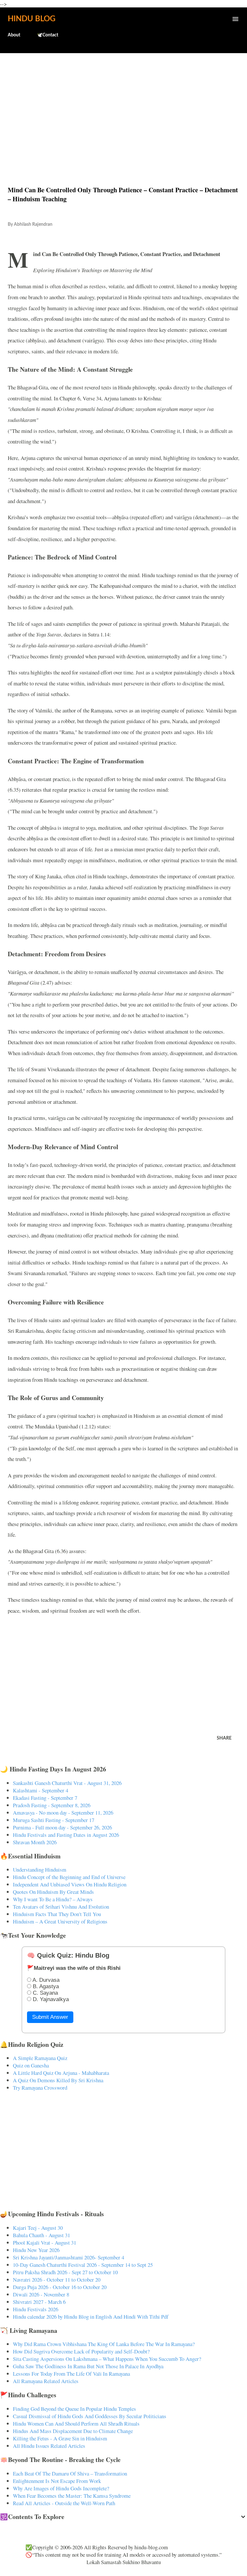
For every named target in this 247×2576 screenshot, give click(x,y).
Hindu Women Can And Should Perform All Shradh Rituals (76, 2423)
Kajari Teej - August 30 (38, 2228)
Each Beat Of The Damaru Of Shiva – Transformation (70, 2473)
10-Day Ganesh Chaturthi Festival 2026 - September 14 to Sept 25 (83, 2265)
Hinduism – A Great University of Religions (60, 1921)
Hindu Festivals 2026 (36, 2309)
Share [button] (224, 1738)
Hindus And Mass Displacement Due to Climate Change (73, 2431)
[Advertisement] (123, 106)
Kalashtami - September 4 (41, 1790)
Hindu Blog (32, 19)
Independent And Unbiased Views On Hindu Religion (70, 1884)
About (14, 35)
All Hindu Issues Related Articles (49, 2446)
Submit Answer (50, 2017)
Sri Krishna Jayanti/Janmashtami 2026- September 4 (69, 2257)
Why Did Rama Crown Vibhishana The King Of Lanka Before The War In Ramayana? (104, 2344)
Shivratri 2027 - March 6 (39, 2302)
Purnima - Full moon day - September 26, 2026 (62, 1827)
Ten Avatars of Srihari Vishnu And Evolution (61, 1907)
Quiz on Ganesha (31, 2065)
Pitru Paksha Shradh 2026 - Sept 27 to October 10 (65, 2272)
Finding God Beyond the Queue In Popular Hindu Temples (74, 2409)
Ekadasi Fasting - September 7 (45, 1798)
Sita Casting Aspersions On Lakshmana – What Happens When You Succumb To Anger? (107, 2359)
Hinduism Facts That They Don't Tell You (57, 1914)
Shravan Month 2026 (35, 1842)
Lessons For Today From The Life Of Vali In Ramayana (71, 2374)
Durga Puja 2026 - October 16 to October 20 (60, 2287)
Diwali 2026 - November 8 (41, 2294)
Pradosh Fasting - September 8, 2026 (52, 1805)
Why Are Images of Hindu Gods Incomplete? (61, 2488)
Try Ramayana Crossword (40, 2088)
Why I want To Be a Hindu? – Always (53, 1899)
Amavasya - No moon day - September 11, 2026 (63, 1813)
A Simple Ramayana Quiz (40, 2058)
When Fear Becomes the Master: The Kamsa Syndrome (72, 2496)
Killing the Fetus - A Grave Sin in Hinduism (60, 2438)
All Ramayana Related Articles (46, 2381)
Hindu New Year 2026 (36, 2250)
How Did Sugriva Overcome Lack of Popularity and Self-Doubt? (81, 2351)
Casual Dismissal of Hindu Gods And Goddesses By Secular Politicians (90, 2416)
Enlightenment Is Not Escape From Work (57, 2481)
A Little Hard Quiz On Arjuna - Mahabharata (61, 2073)
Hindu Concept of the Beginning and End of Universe (69, 1877)
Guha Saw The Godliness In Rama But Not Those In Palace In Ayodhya (88, 2366)
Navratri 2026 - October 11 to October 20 (57, 2280)
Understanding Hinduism (40, 1870)
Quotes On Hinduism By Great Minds (53, 1892)
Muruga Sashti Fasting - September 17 (54, 1820)
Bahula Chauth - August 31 (41, 2235)
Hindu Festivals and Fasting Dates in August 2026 (66, 1835)
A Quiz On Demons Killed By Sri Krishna (58, 2080)
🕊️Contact (48, 35)
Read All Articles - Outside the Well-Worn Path (64, 2503)
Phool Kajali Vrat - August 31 (45, 2242)
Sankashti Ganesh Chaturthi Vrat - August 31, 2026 (67, 1783)
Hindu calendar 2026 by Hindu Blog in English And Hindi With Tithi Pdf (91, 2317)
